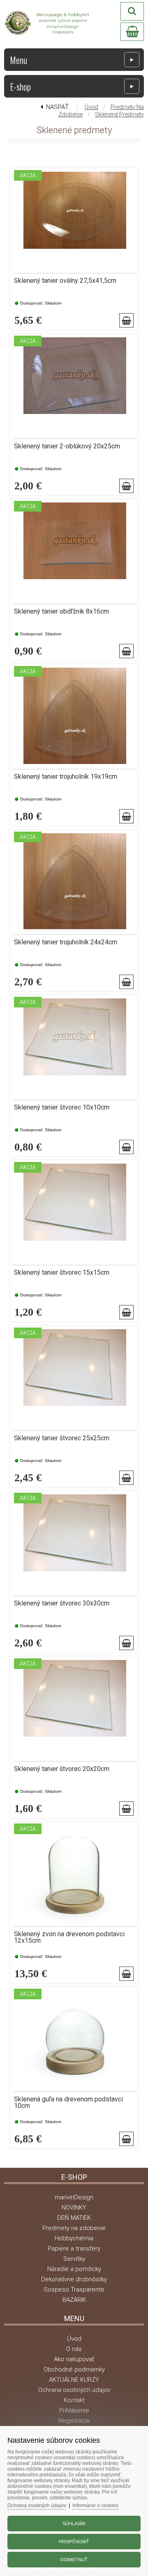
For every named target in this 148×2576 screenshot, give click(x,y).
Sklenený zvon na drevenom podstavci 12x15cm (69, 1937)
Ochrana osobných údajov (74, 2390)
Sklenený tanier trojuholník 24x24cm (66, 942)
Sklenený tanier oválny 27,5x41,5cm (65, 281)
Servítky (74, 2259)
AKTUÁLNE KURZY (74, 2380)
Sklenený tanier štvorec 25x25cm (62, 1438)
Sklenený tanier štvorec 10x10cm (62, 1107)
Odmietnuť (74, 2560)
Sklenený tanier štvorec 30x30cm (62, 1603)
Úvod (91, 107)
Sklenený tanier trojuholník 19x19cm (66, 777)
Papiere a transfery (74, 2249)
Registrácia (74, 2421)
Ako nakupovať (74, 2359)
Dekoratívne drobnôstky (74, 2279)
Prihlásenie (74, 2410)
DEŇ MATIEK (74, 2218)
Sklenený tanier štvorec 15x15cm (62, 1273)
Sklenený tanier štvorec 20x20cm (62, 1769)
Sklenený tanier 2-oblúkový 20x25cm (67, 446)
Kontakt (74, 2400)
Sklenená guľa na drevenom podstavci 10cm (68, 2103)
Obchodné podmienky (74, 2369)
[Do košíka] (126, 320)
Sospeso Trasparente (74, 2290)
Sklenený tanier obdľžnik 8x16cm (61, 612)
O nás (74, 2349)
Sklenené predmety (119, 114)
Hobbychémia (74, 2238)
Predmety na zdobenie (74, 2228)
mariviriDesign (74, 2197)
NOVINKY (74, 2208)
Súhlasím (74, 2524)
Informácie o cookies (95, 2506)
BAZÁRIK (74, 2300)
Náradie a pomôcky (74, 2269)
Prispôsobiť (74, 2542)
